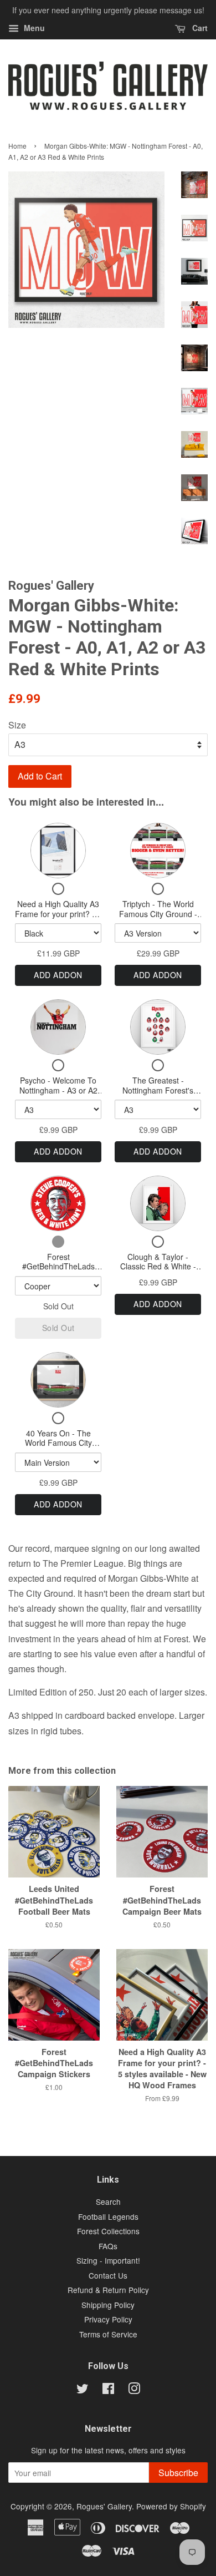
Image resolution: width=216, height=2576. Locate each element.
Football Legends (108, 2216)
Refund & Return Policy (108, 2290)
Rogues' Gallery (104, 2506)
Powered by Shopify (171, 2506)
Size (17, 725)
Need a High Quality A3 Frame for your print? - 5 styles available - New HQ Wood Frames (58, 918)
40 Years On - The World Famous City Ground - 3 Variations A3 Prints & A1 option (58, 1448)
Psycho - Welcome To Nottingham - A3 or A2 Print (58, 1090)
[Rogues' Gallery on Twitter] (83, 2390)
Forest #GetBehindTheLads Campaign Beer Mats (58, 1266)
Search (108, 2202)
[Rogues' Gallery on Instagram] (134, 2390)
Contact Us (108, 2275)
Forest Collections (108, 2231)
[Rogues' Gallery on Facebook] (108, 2390)
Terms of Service (108, 2334)
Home (17, 146)
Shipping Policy (108, 2305)
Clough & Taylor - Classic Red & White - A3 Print (158, 1266)
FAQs (108, 2246)
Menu (33, 28)
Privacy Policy (108, 2319)
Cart (199, 28)
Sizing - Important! (108, 2260)
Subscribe (178, 2473)
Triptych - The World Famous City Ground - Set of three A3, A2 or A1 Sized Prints (158, 918)
